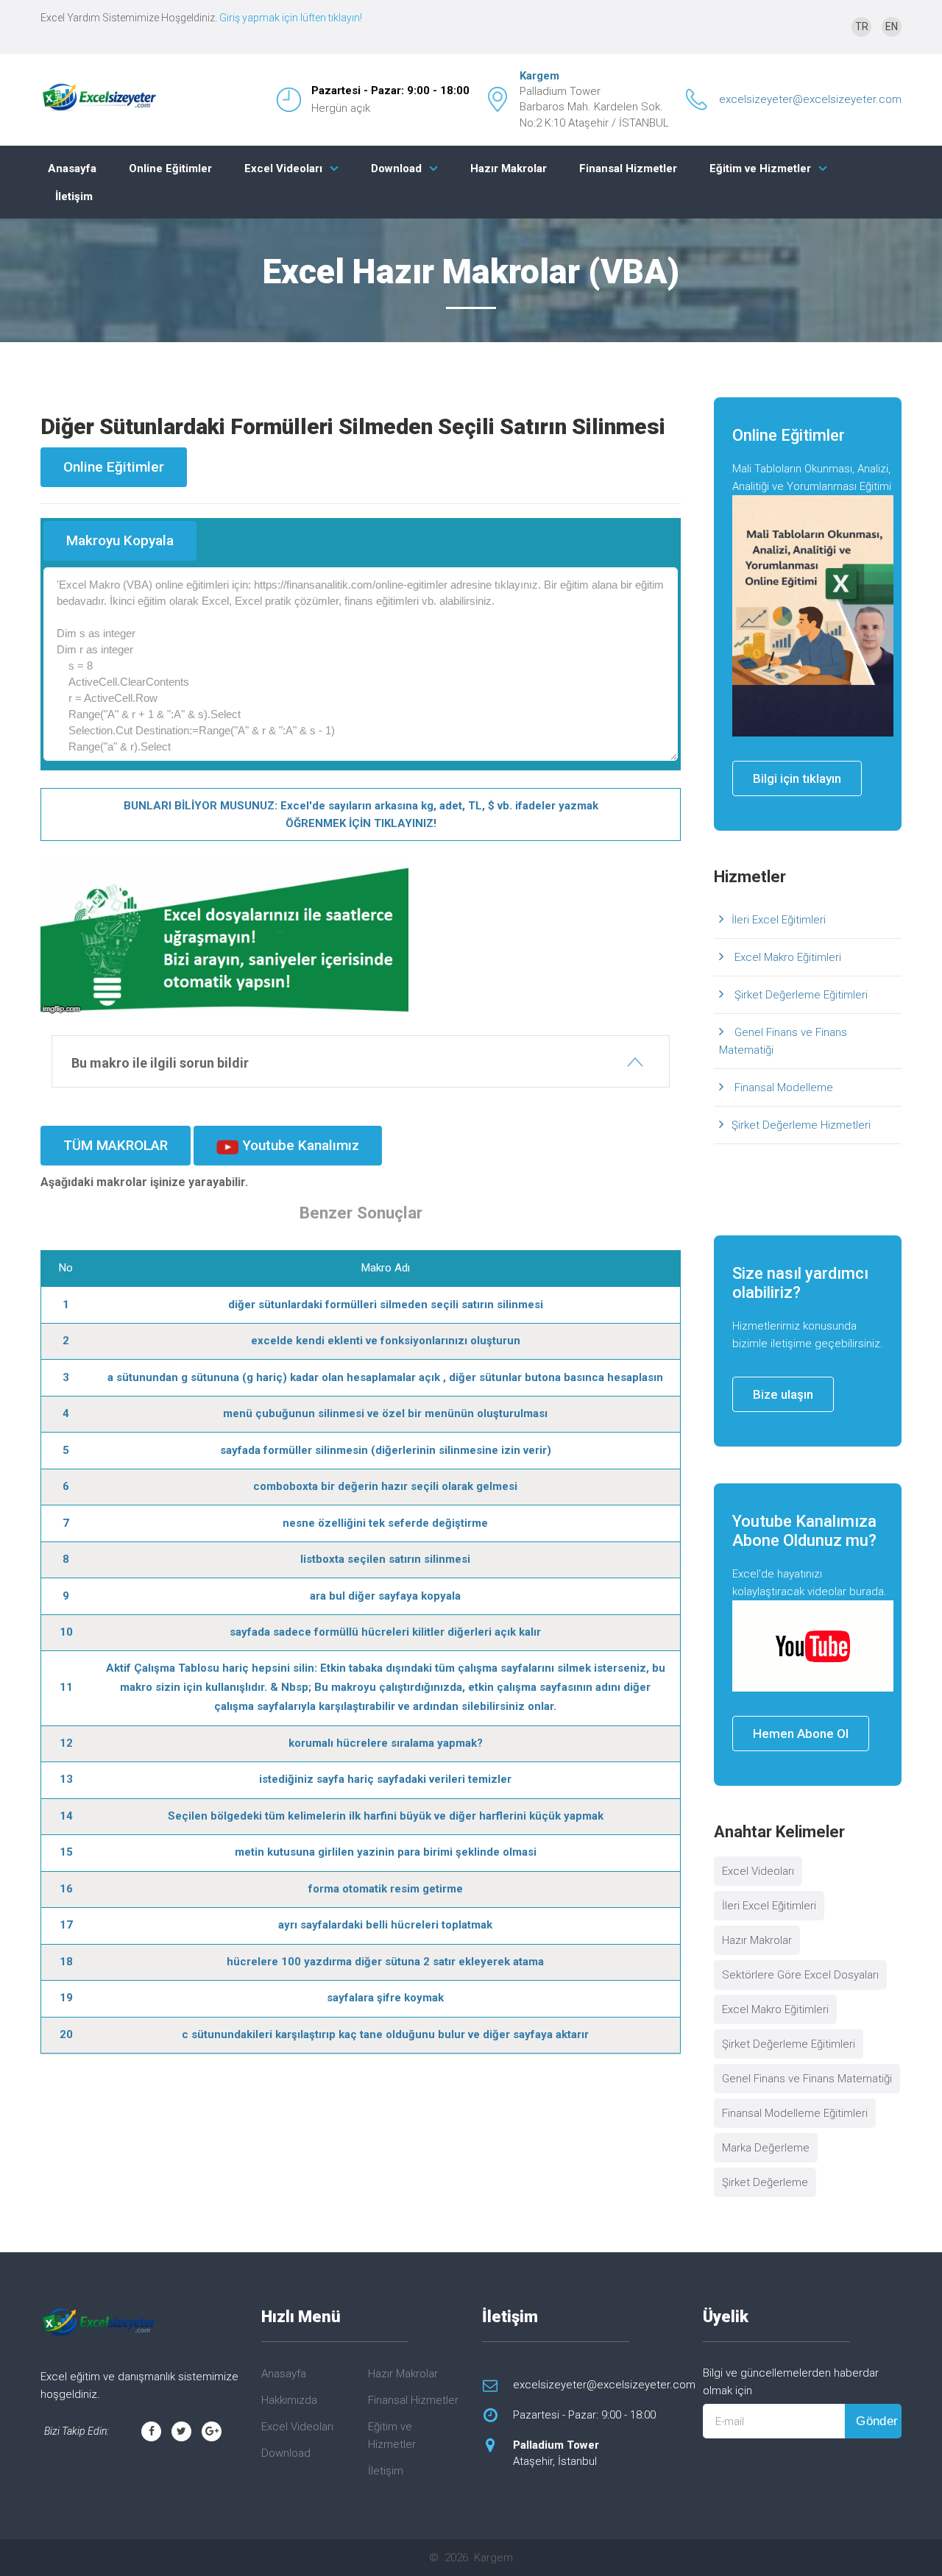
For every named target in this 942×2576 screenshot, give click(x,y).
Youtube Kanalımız (299, 1145)
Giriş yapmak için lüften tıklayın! (291, 18)
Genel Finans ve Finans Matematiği (783, 1041)
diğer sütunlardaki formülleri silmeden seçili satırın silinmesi (386, 1305)
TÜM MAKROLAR (116, 1145)
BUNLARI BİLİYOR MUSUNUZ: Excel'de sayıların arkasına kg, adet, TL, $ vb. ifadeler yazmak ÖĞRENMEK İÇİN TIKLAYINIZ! (361, 815)
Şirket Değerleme (765, 2182)
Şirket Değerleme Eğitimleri (800, 995)
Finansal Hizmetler (628, 168)
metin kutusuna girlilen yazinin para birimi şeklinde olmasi (386, 1852)
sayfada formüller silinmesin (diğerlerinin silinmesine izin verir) (386, 1450)
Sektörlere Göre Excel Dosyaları (800, 1975)
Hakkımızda (289, 2400)
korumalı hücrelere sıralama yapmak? (386, 1743)
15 (66, 1852)
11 (66, 1687)
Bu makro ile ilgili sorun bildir (160, 1063)
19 (66, 1998)
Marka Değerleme (766, 2148)
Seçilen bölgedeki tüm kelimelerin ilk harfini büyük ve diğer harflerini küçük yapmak (386, 1816)
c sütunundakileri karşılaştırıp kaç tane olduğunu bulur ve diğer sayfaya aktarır (385, 2034)
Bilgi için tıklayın (797, 778)
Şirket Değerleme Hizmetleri (801, 1125)
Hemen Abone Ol (801, 1734)
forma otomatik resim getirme (386, 1889)
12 (66, 1743)
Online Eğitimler (170, 168)
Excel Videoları (283, 168)
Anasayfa (72, 168)
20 (66, 2034)
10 (66, 1632)
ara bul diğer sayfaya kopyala (385, 1596)
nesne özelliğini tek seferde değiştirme (385, 1523)
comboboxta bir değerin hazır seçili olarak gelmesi (385, 1486)
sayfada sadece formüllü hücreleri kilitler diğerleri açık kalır (385, 1632)
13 (66, 1779)
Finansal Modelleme (782, 1087)
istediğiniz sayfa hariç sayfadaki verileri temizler (385, 1779)
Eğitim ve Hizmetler (760, 168)
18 (66, 1962)
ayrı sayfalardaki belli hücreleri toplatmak (385, 1925)
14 (66, 1816)
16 (66, 1889)
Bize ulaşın (783, 1394)
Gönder (877, 2421)
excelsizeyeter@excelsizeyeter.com (810, 99)
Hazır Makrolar (509, 168)
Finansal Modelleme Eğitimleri (795, 2113)
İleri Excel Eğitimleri (779, 920)
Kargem (539, 76)
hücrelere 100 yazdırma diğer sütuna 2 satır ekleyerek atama (385, 1962)
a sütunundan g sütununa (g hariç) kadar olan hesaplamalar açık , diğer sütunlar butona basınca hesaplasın (385, 1377)
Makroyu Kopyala (120, 540)
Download (396, 168)
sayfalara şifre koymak (385, 1998)
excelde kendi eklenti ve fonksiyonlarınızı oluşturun (386, 1341)
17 (66, 1925)
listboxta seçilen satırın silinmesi (385, 1559)
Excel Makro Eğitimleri (786, 957)
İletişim (74, 196)
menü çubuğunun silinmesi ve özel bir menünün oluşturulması (385, 1413)
